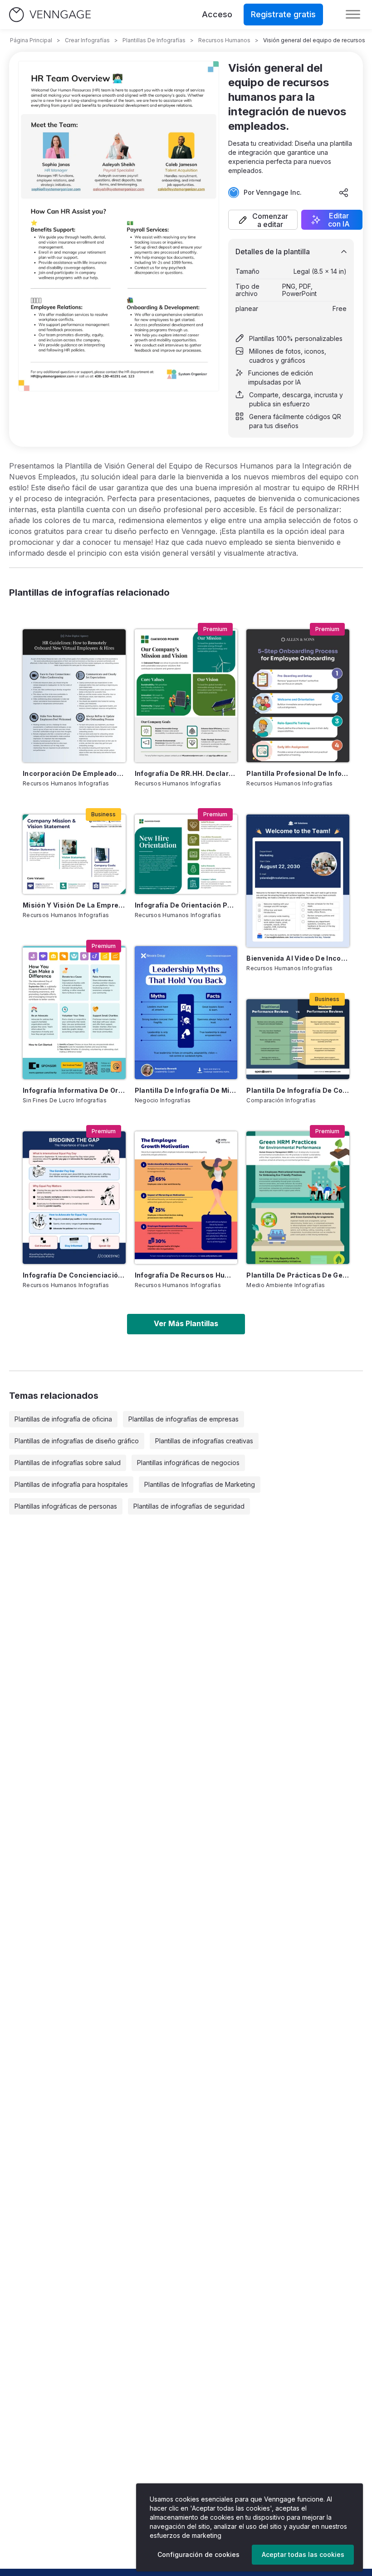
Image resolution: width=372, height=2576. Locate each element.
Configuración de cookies (198, 2554)
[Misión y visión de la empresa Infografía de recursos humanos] (74, 854)
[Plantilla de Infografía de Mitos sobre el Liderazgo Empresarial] (186, 1012)
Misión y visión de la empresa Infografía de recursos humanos (74, 905)
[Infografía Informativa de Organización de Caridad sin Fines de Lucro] (74, 1012)
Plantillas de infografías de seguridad (189, 1506)
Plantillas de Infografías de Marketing (200, 1484)
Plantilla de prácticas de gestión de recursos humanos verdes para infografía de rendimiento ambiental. (298, 1275)
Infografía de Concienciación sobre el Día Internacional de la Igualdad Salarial (74, 1275)
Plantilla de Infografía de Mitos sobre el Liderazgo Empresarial (186, 1090)
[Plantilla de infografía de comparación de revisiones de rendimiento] (298, 1039)
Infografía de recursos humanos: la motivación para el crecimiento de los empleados (186, 1275)
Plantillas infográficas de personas (66, 1506)
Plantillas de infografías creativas (204, 1441)
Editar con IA (339, 220)
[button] (263, 220)
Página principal (31, 40)
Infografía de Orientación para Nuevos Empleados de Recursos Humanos (186, 905)
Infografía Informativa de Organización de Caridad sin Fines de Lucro (74, 1090)
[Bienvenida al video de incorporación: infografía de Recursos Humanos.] (298, 881)
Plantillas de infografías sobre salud (68, 1463)
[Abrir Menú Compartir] (344, 192)
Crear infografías (87, 40)
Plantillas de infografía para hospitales (71, 1484)
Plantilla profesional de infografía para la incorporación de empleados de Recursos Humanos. (298, 773)
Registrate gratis (283, 14)
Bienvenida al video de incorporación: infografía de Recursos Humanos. (298, 958)
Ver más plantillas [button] (186, 1323)
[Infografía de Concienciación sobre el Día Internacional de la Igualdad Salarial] (74, 1198)
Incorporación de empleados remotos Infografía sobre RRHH (74, 773)
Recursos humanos (224, 40)
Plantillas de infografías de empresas (184, 1419)
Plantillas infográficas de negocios (188, 1463)
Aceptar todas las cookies (303, 2554)
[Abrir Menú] (353, 15)
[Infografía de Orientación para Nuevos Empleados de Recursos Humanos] (186, 854)
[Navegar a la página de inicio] (50, 15)
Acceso (217, 14)
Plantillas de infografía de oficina (63, 1419)
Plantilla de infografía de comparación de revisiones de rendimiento (298, 1090)
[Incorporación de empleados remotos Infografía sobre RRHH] (74, 696)
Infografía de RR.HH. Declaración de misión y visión (186, 773)
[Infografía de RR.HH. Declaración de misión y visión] (186, 696)
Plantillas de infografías (154, 40)
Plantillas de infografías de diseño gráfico (77, 1441)
